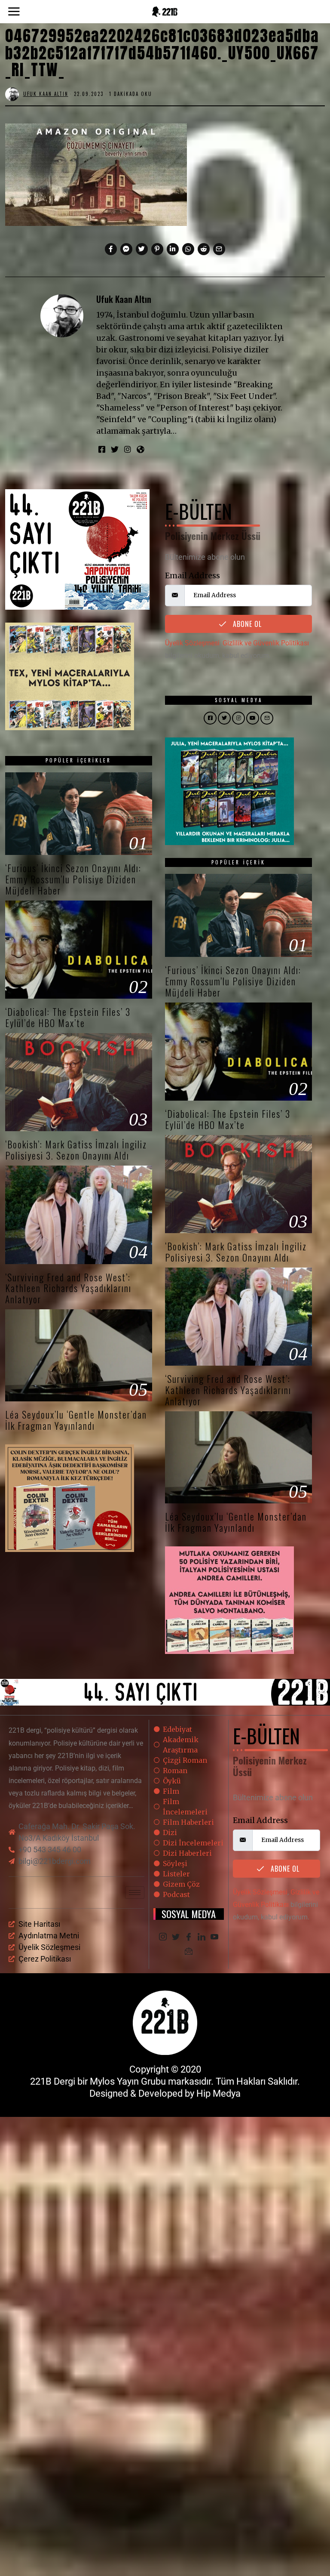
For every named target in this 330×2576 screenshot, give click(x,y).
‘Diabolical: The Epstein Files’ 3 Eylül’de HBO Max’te (68, 1017)
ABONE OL (246, 624)
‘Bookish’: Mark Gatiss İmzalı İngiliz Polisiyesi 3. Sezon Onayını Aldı (76, 1150)
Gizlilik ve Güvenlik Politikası (266, 643)
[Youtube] (214, 1937)
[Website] (140, 449)
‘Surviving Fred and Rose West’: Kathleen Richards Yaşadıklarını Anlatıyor (68, 1288)
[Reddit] (204, 249)
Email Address (192, 575)
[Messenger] (126, 249)
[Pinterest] (157, 249)
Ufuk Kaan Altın (124, 299)
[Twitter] (142, 249)
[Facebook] (111, 249)
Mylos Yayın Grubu (128, 2081)
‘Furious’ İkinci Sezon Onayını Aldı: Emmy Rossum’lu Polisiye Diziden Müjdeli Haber (73, 879)
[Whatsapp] (188, 249)
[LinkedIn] (202, 1937)
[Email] (219, 249)
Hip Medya (218, 2093)
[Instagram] (128, 449)
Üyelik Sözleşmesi (192, 643)
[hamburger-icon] (135, 1893)
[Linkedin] (173, 249)
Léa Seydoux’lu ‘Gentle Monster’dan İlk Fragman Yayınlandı (76, 1420)
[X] (176, 1937)
